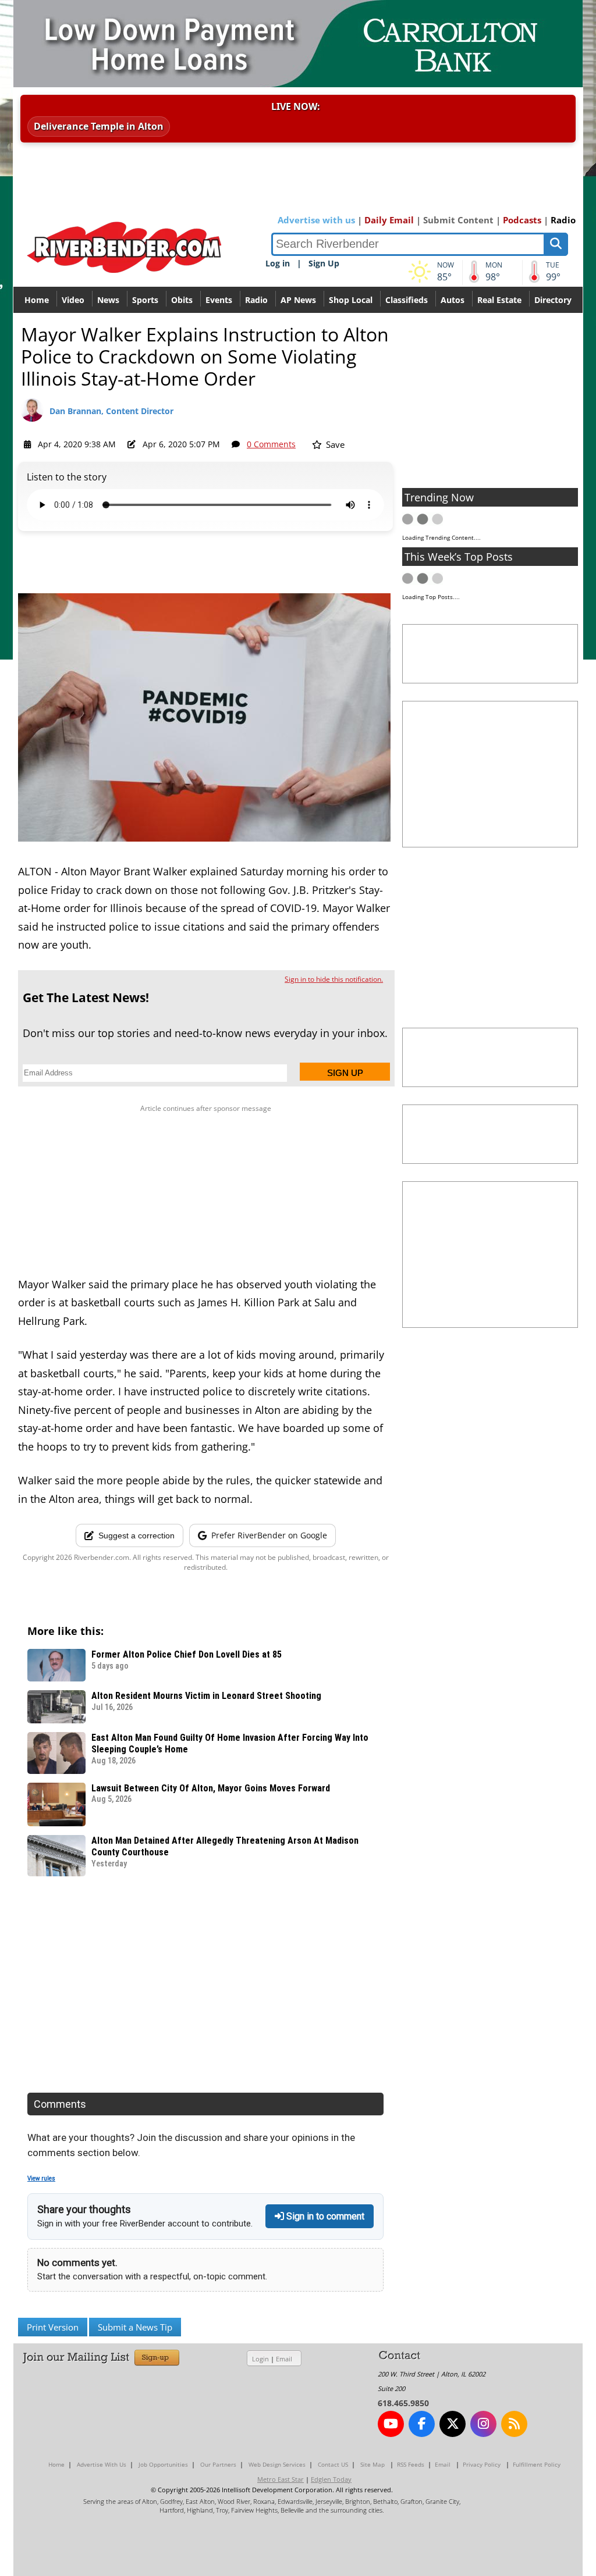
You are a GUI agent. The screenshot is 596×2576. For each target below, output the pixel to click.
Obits (182, 300)
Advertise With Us (102, 2464)
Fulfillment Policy (537, 2464)
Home (37, 300)
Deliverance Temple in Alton (99, 126)
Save (334, 444)
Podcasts (522, 220)
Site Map (372, 2464)
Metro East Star (281, 2479)
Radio (563, 220)
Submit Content (458, 220)
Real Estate (499, 300)
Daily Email (389, 220)
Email (284, 2359)
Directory (553, 300)
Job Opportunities (163, 2464)
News (108, 300)
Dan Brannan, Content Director (111, 411)
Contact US (333, 2464)
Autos (453, 300)
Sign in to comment (324, 2216)
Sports (145, 300)
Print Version (53, 2327)
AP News (298, 300)
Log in (278, 263)
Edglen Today (331, 2479)
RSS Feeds (411, 2464)
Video (73, 300)
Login (260, 2359)
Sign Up (324, 263)
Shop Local (351, 300)
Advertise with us (316, 220)
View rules (41, 2178)
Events (219, 300)
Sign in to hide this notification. (334, 979)
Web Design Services (277, 2464)
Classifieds (407, 300)
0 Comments (271, 444)
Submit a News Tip (135, 2327)
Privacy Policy (482, 2464)
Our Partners (218, 2464)
